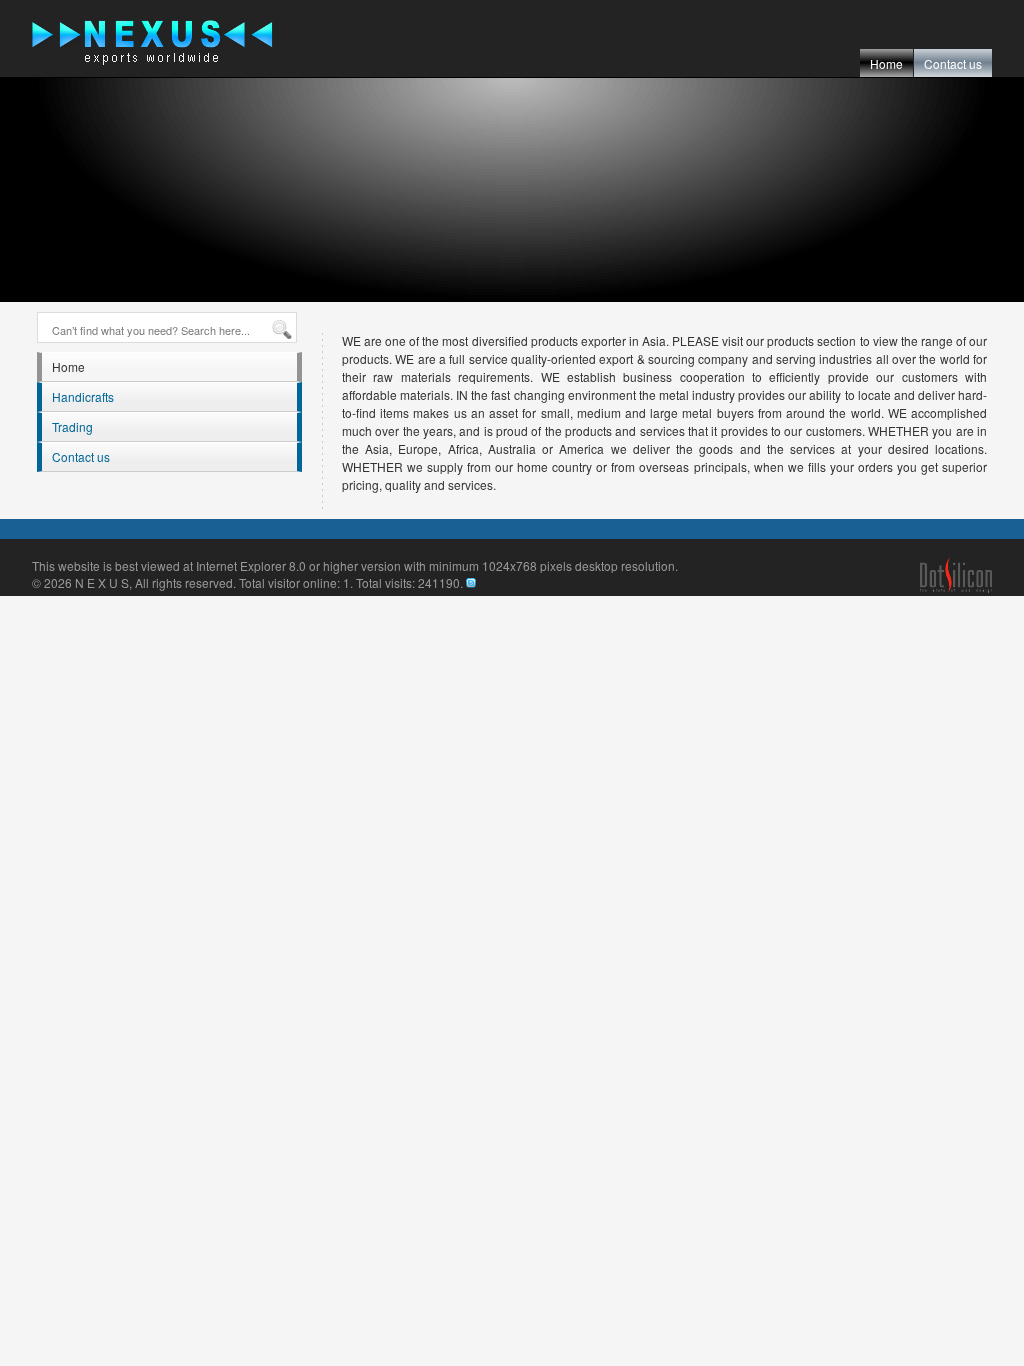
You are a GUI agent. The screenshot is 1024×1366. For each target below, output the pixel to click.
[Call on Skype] (471, 582)
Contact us (953, 63)
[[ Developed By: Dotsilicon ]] (956, 587)
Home (886, 63)
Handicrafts (83, 396)
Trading (72, 426)
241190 (439, 582)
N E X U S (102, 582)
